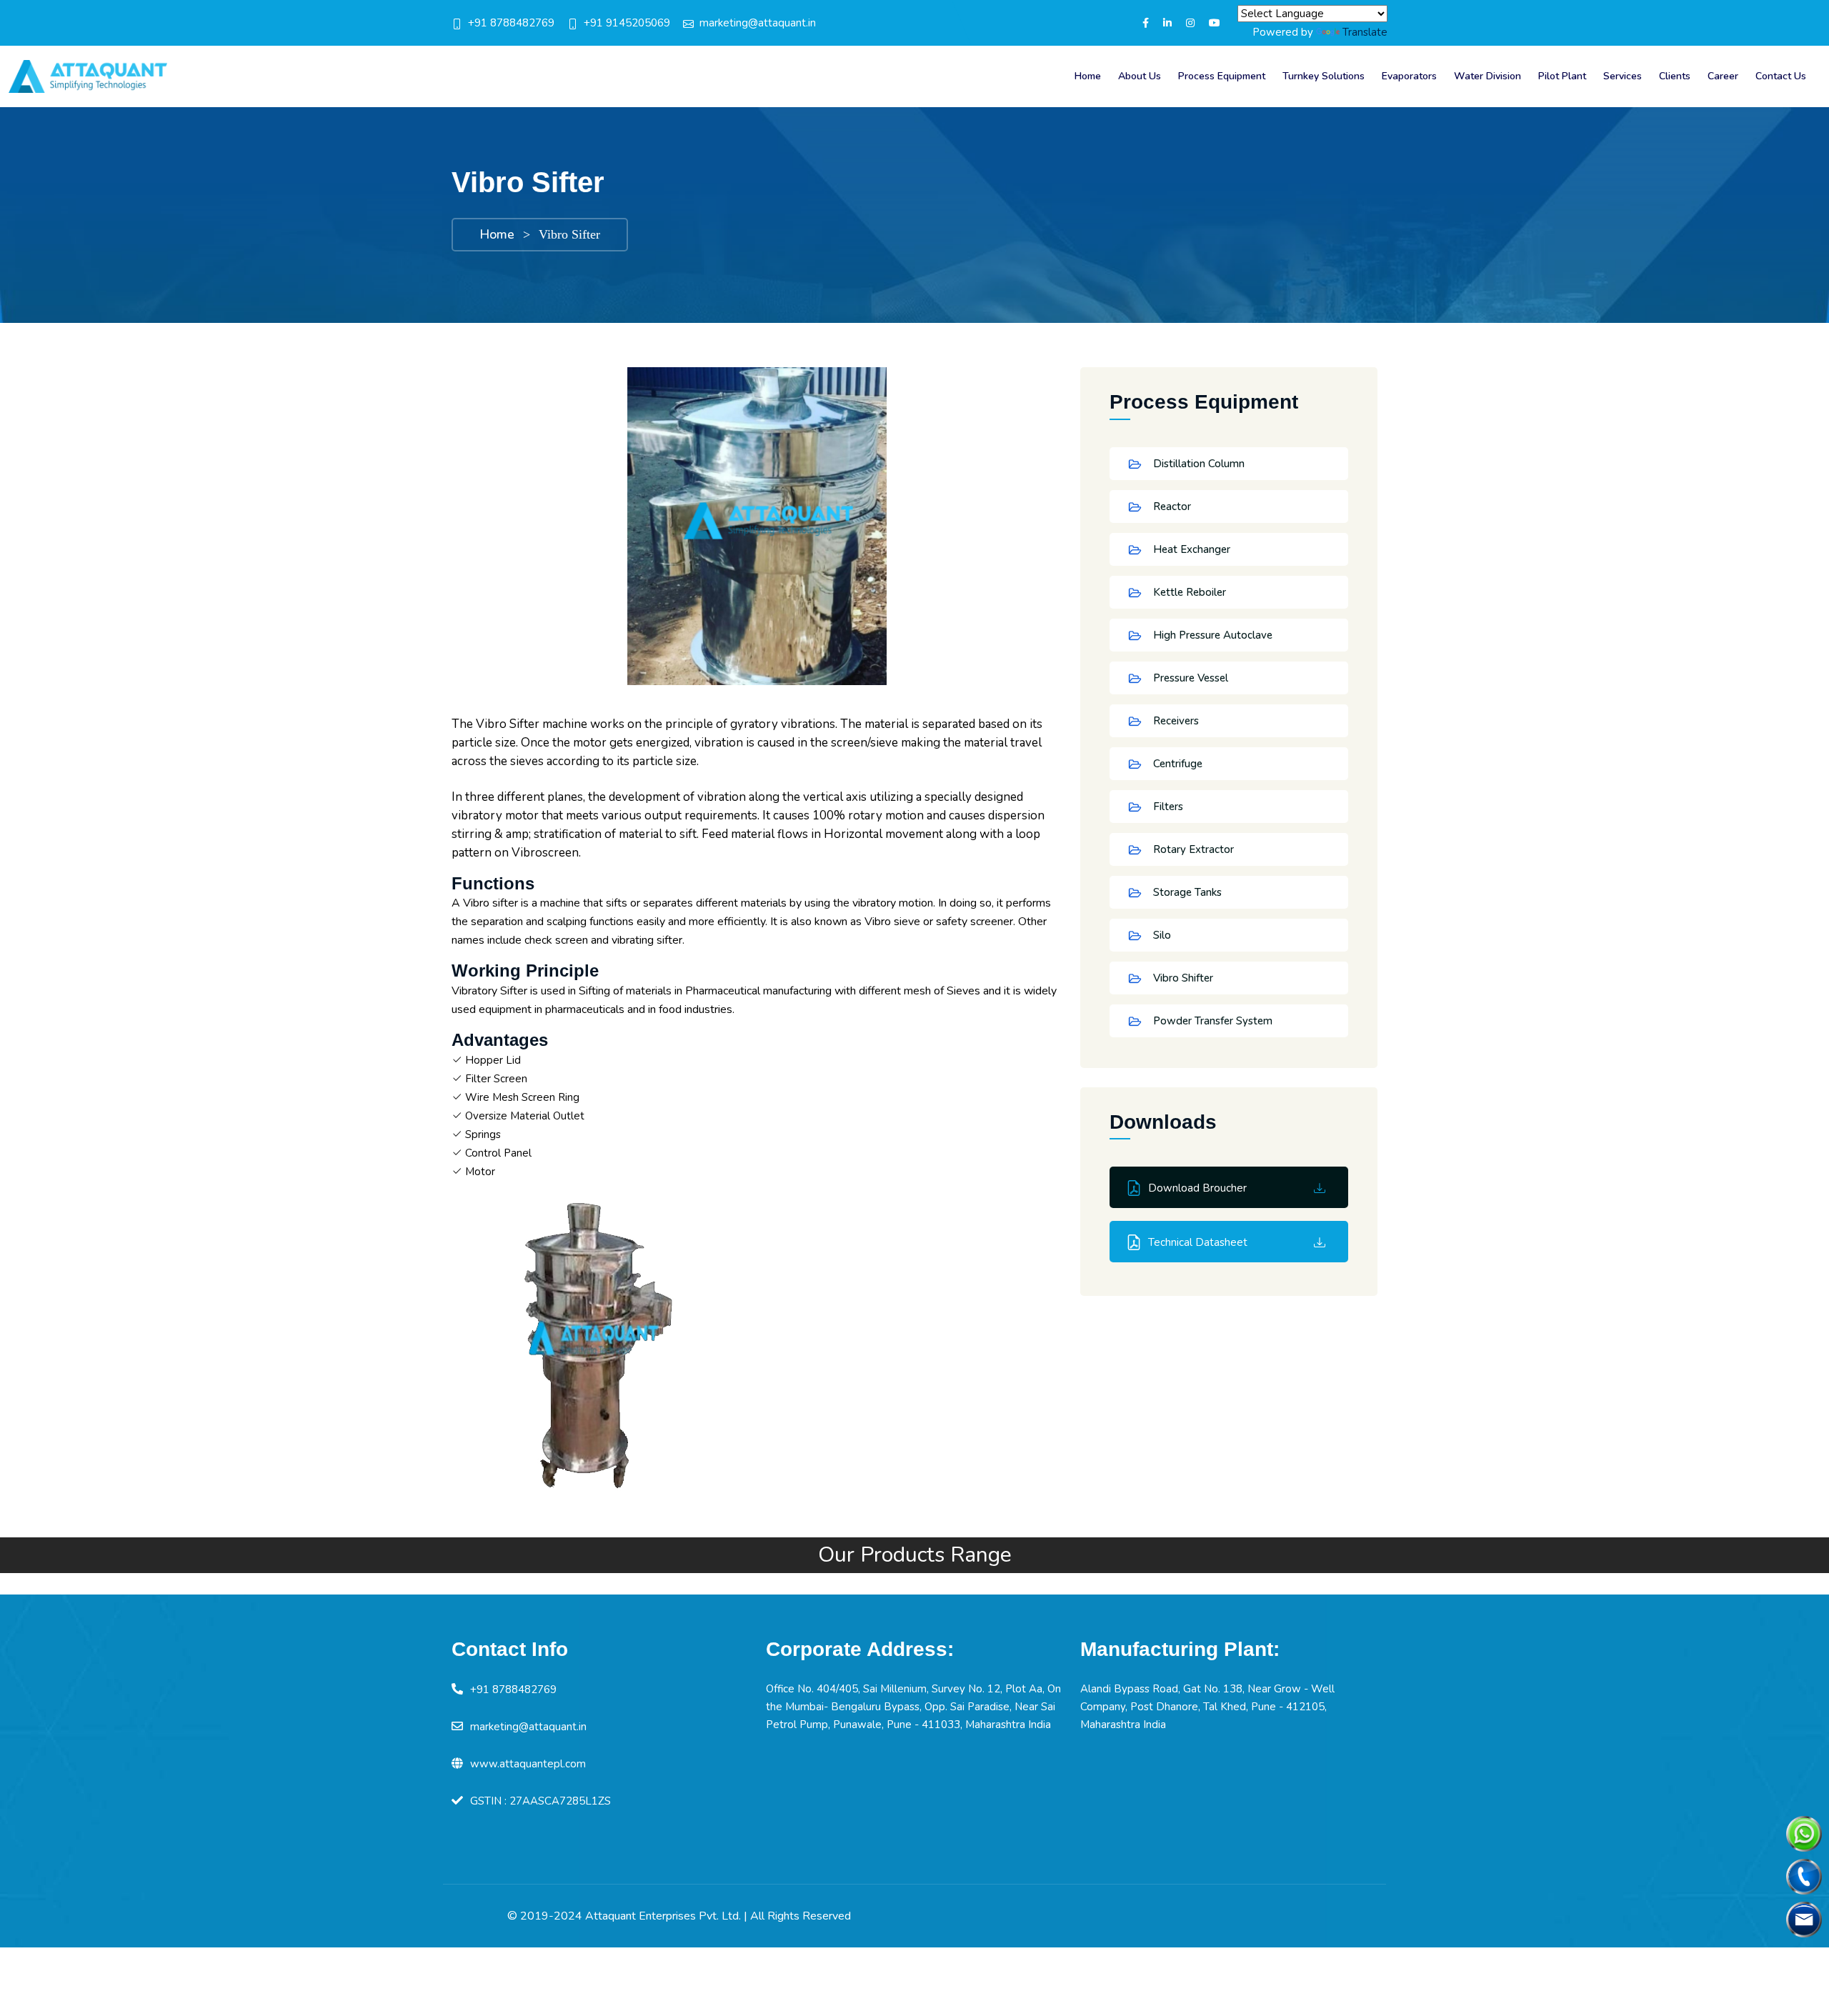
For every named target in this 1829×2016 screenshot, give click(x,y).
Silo (1161, 935)
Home (1088, 76)
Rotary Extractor (1192, 849)
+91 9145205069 (627, 23)
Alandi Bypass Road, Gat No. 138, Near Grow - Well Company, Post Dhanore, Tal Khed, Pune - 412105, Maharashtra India (1207, 1707)
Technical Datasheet (1198, 1242)
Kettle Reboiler (1188, 592)
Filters (1167, 807)
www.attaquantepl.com (528, 1764)
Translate (1365, 32)
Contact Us (1781, 76)
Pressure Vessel (1189, 678)
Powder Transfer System (1211, 1021)
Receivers (1175, 721)
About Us (1140, 76)
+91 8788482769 (511, 23)
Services (1623, 76)
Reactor (1171, 507)
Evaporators (1409, 76)
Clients (1675, 76)
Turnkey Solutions (1324, 76)
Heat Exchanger (1190, 549)
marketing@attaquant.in (758, 23)
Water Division (1487, 76)
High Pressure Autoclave (1211, 635)
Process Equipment (1222, 76)
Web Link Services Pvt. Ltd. (1310, 1916)
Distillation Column (1197, 464)
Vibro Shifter (1182, 978)
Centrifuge (1176, 764)
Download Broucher (1197, 1188)
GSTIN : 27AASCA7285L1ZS (540, 1801)
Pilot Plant (1562, 76)
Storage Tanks (1186, 892)
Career (1723, 76)
